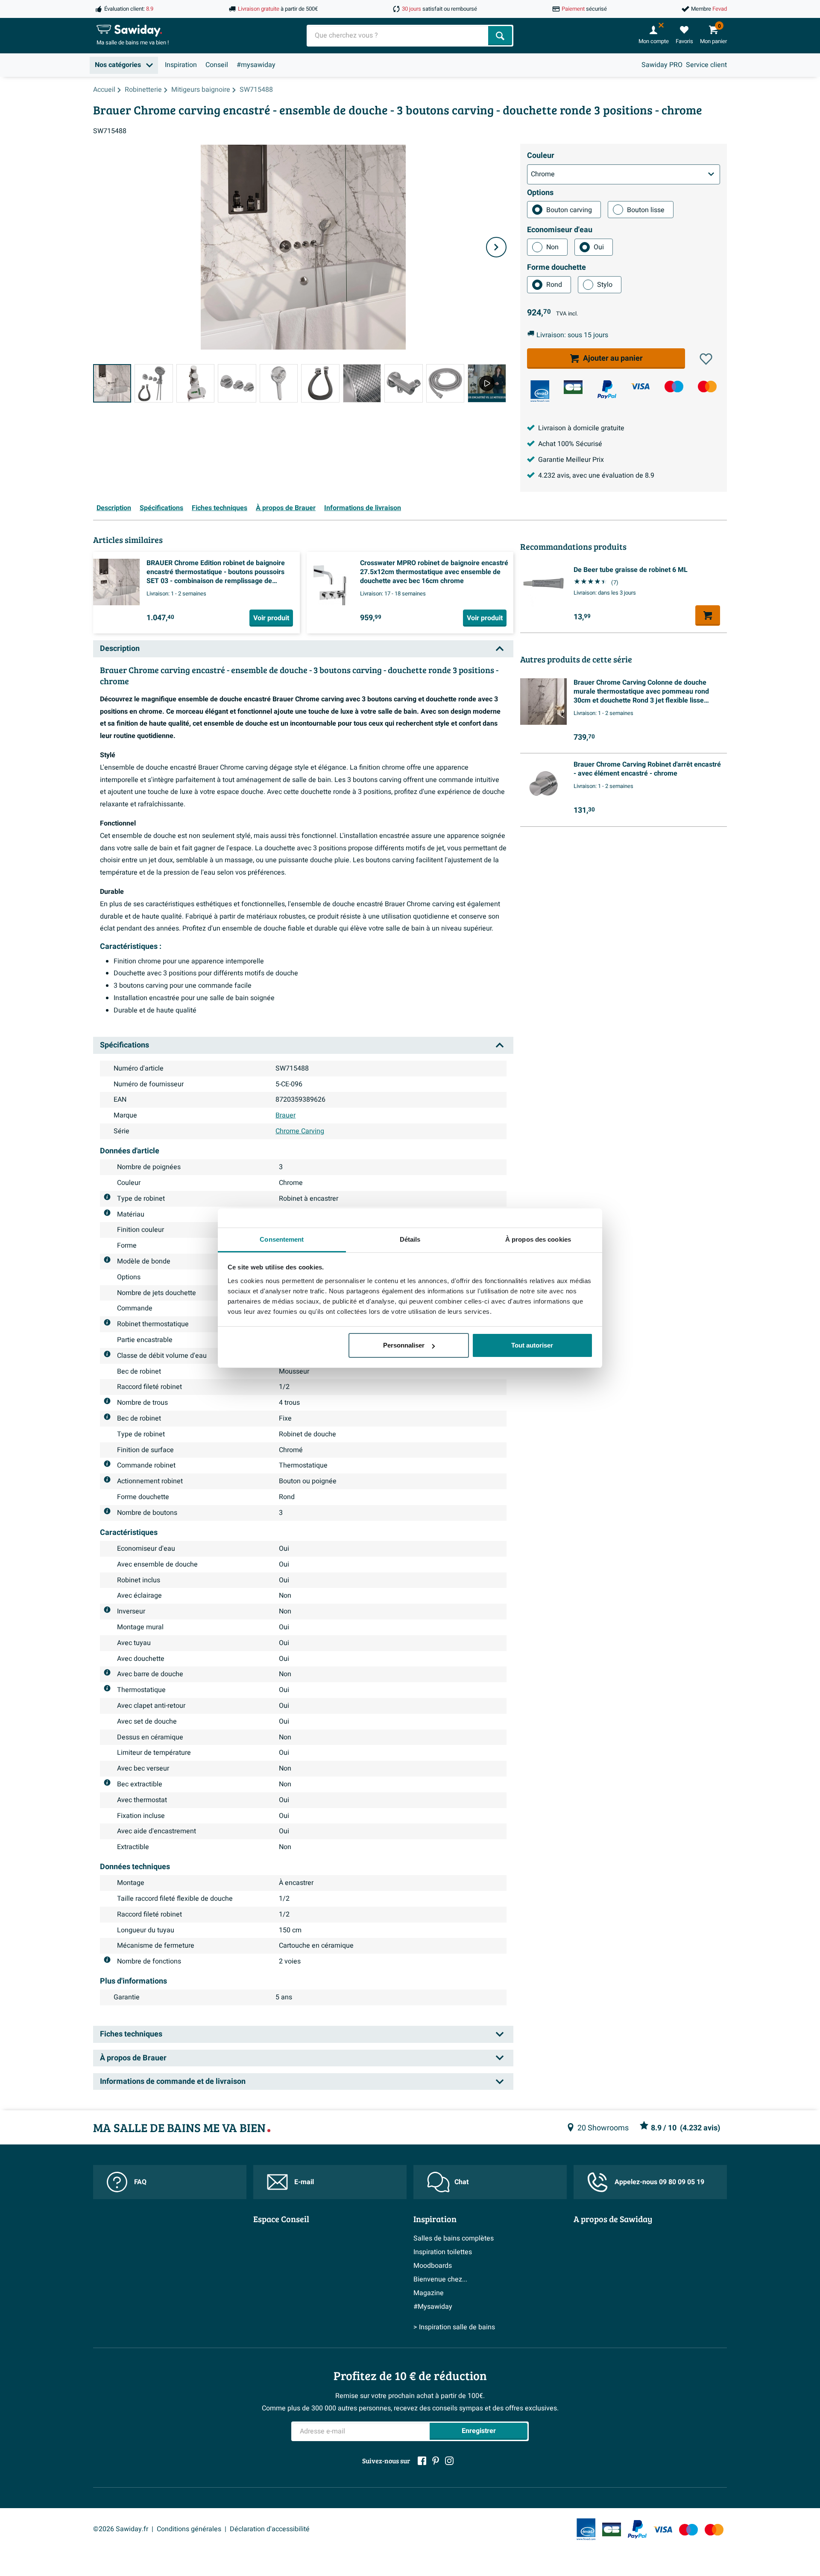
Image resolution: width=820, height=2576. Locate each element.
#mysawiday (256, 65)
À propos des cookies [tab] (538, 1239)
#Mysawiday (433, 2307)
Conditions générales (189, 2529)
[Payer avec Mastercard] (707, 387)
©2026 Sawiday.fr (121, 2529)
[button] (706, 359)
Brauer (286, 1115)
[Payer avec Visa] (640, 387)
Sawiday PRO (662, 65)
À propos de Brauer (286, 508)
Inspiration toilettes (443, 2252)
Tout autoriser (532, 1345)
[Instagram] (449, 2461)
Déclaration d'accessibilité (270, 2529)
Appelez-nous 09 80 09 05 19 (659, 2182)
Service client (706, 65)
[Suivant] (496, 247)
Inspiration (181, 65)
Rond (554, 285)
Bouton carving (569, 210)
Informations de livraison (363, 508)
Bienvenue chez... (440, 2279)
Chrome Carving (300, 1131)
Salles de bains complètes (454, 2238)
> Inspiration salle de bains (454, 2327)
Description (114, 508)
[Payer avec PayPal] (607, 390)
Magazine (429, 2293)
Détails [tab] (410, 1239)
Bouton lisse (646, 210)
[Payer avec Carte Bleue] (573, 387)
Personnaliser (404, 1345)
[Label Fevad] (540, 391)
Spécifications (161, 508)
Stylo (605, 285)
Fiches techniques (220, 508)
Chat (461, 2182)
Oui (599, 247)
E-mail (304, 2182)
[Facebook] (422, 2461)
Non (552, 247)
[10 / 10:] (487, 383)
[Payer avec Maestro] (674, 387)
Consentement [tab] (282, 1239)
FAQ (140, 2182)
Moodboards (433, 2266)
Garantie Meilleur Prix (571, 460)
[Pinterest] (436, 2461)
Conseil (217, 65)
